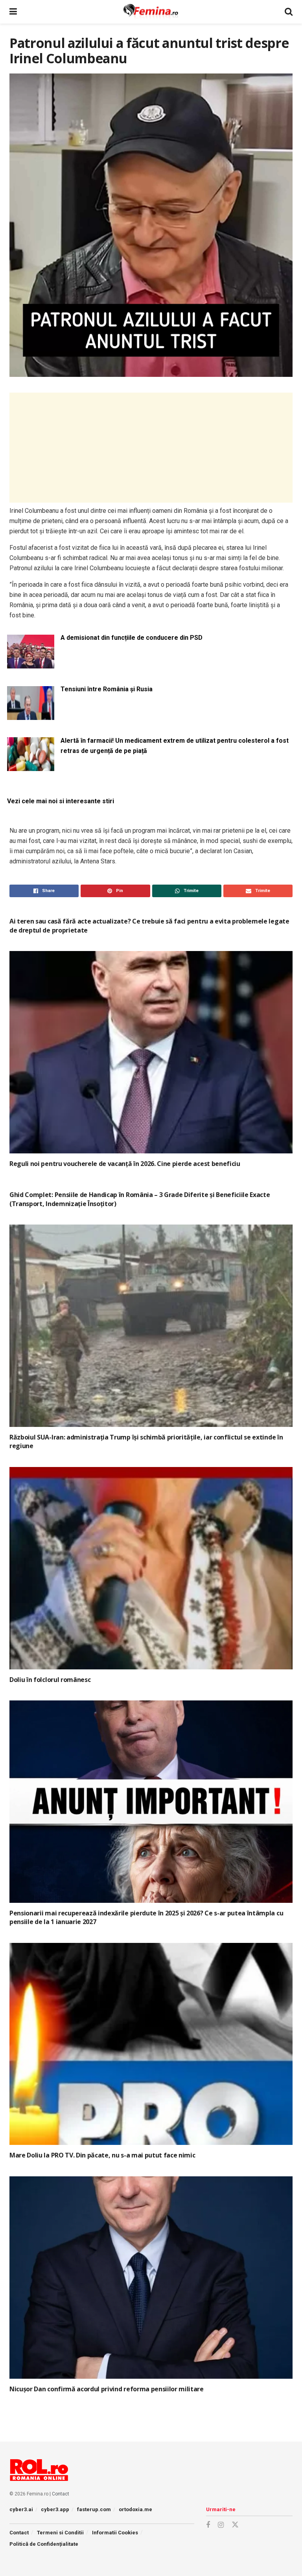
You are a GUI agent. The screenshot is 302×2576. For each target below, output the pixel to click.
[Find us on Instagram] (221, 2525)
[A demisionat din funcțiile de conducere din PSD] (31, 664)
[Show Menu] (13, 12)
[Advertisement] (151, 448)
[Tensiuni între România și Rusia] (31, 715)
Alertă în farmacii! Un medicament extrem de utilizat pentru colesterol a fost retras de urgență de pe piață (175, 746)
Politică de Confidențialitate (44, 2544)
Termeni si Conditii (60, 2533)
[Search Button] (289, 12)
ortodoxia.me (135, 2509)
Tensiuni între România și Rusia (107, 689)
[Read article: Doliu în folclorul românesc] (151, 1568)
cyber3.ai (21, 2509)
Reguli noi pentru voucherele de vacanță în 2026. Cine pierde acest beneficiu (125, 1164)
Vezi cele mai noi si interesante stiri (61, 801)
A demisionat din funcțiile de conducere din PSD (132, 638)
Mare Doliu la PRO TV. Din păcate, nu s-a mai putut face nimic (102, 2155)
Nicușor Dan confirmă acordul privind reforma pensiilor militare (107, 2389)
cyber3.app (55, 2509)
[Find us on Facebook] (208, 2525)
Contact (61, 2494)
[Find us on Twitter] (235, 2525)
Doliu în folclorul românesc (50, 1680)
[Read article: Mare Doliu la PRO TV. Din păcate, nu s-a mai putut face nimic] (151, 2044)
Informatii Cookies (115, 2533)
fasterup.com (94, 2509)
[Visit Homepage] (151, 12)
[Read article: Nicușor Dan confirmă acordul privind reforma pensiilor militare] (151, 2278)
